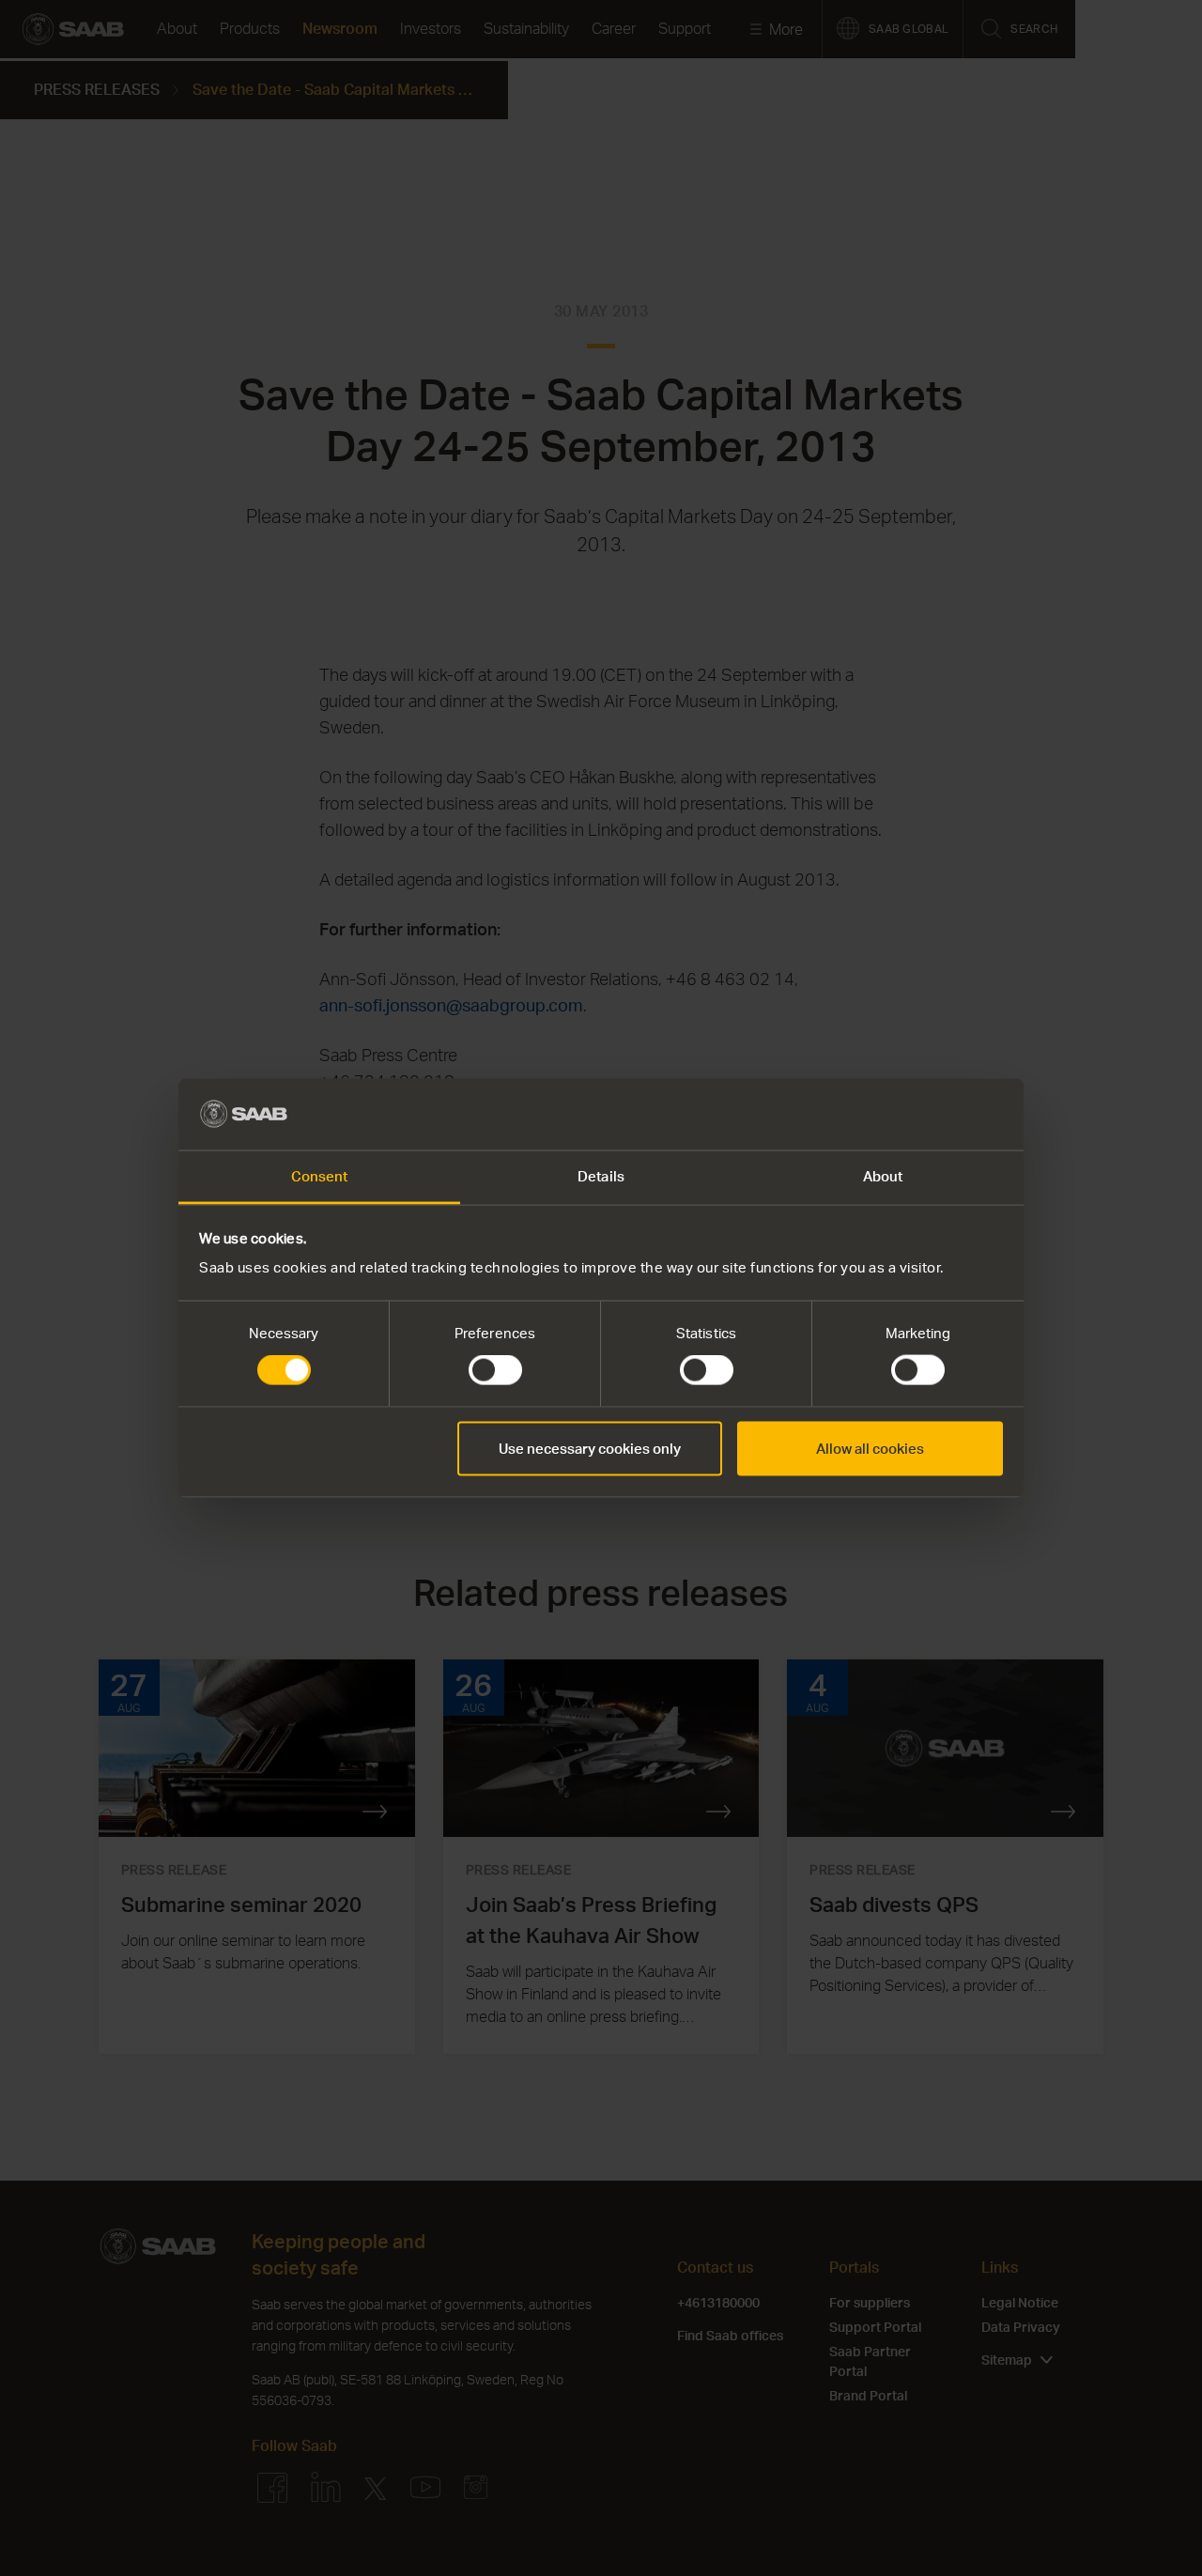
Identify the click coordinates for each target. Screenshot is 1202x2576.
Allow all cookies (870, 1448)
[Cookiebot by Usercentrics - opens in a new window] (921, 1114)
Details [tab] (601, 1176)
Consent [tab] (320, 1176)
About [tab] (883, 1176)
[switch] (495, 1370)
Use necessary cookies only (590, 1448)
